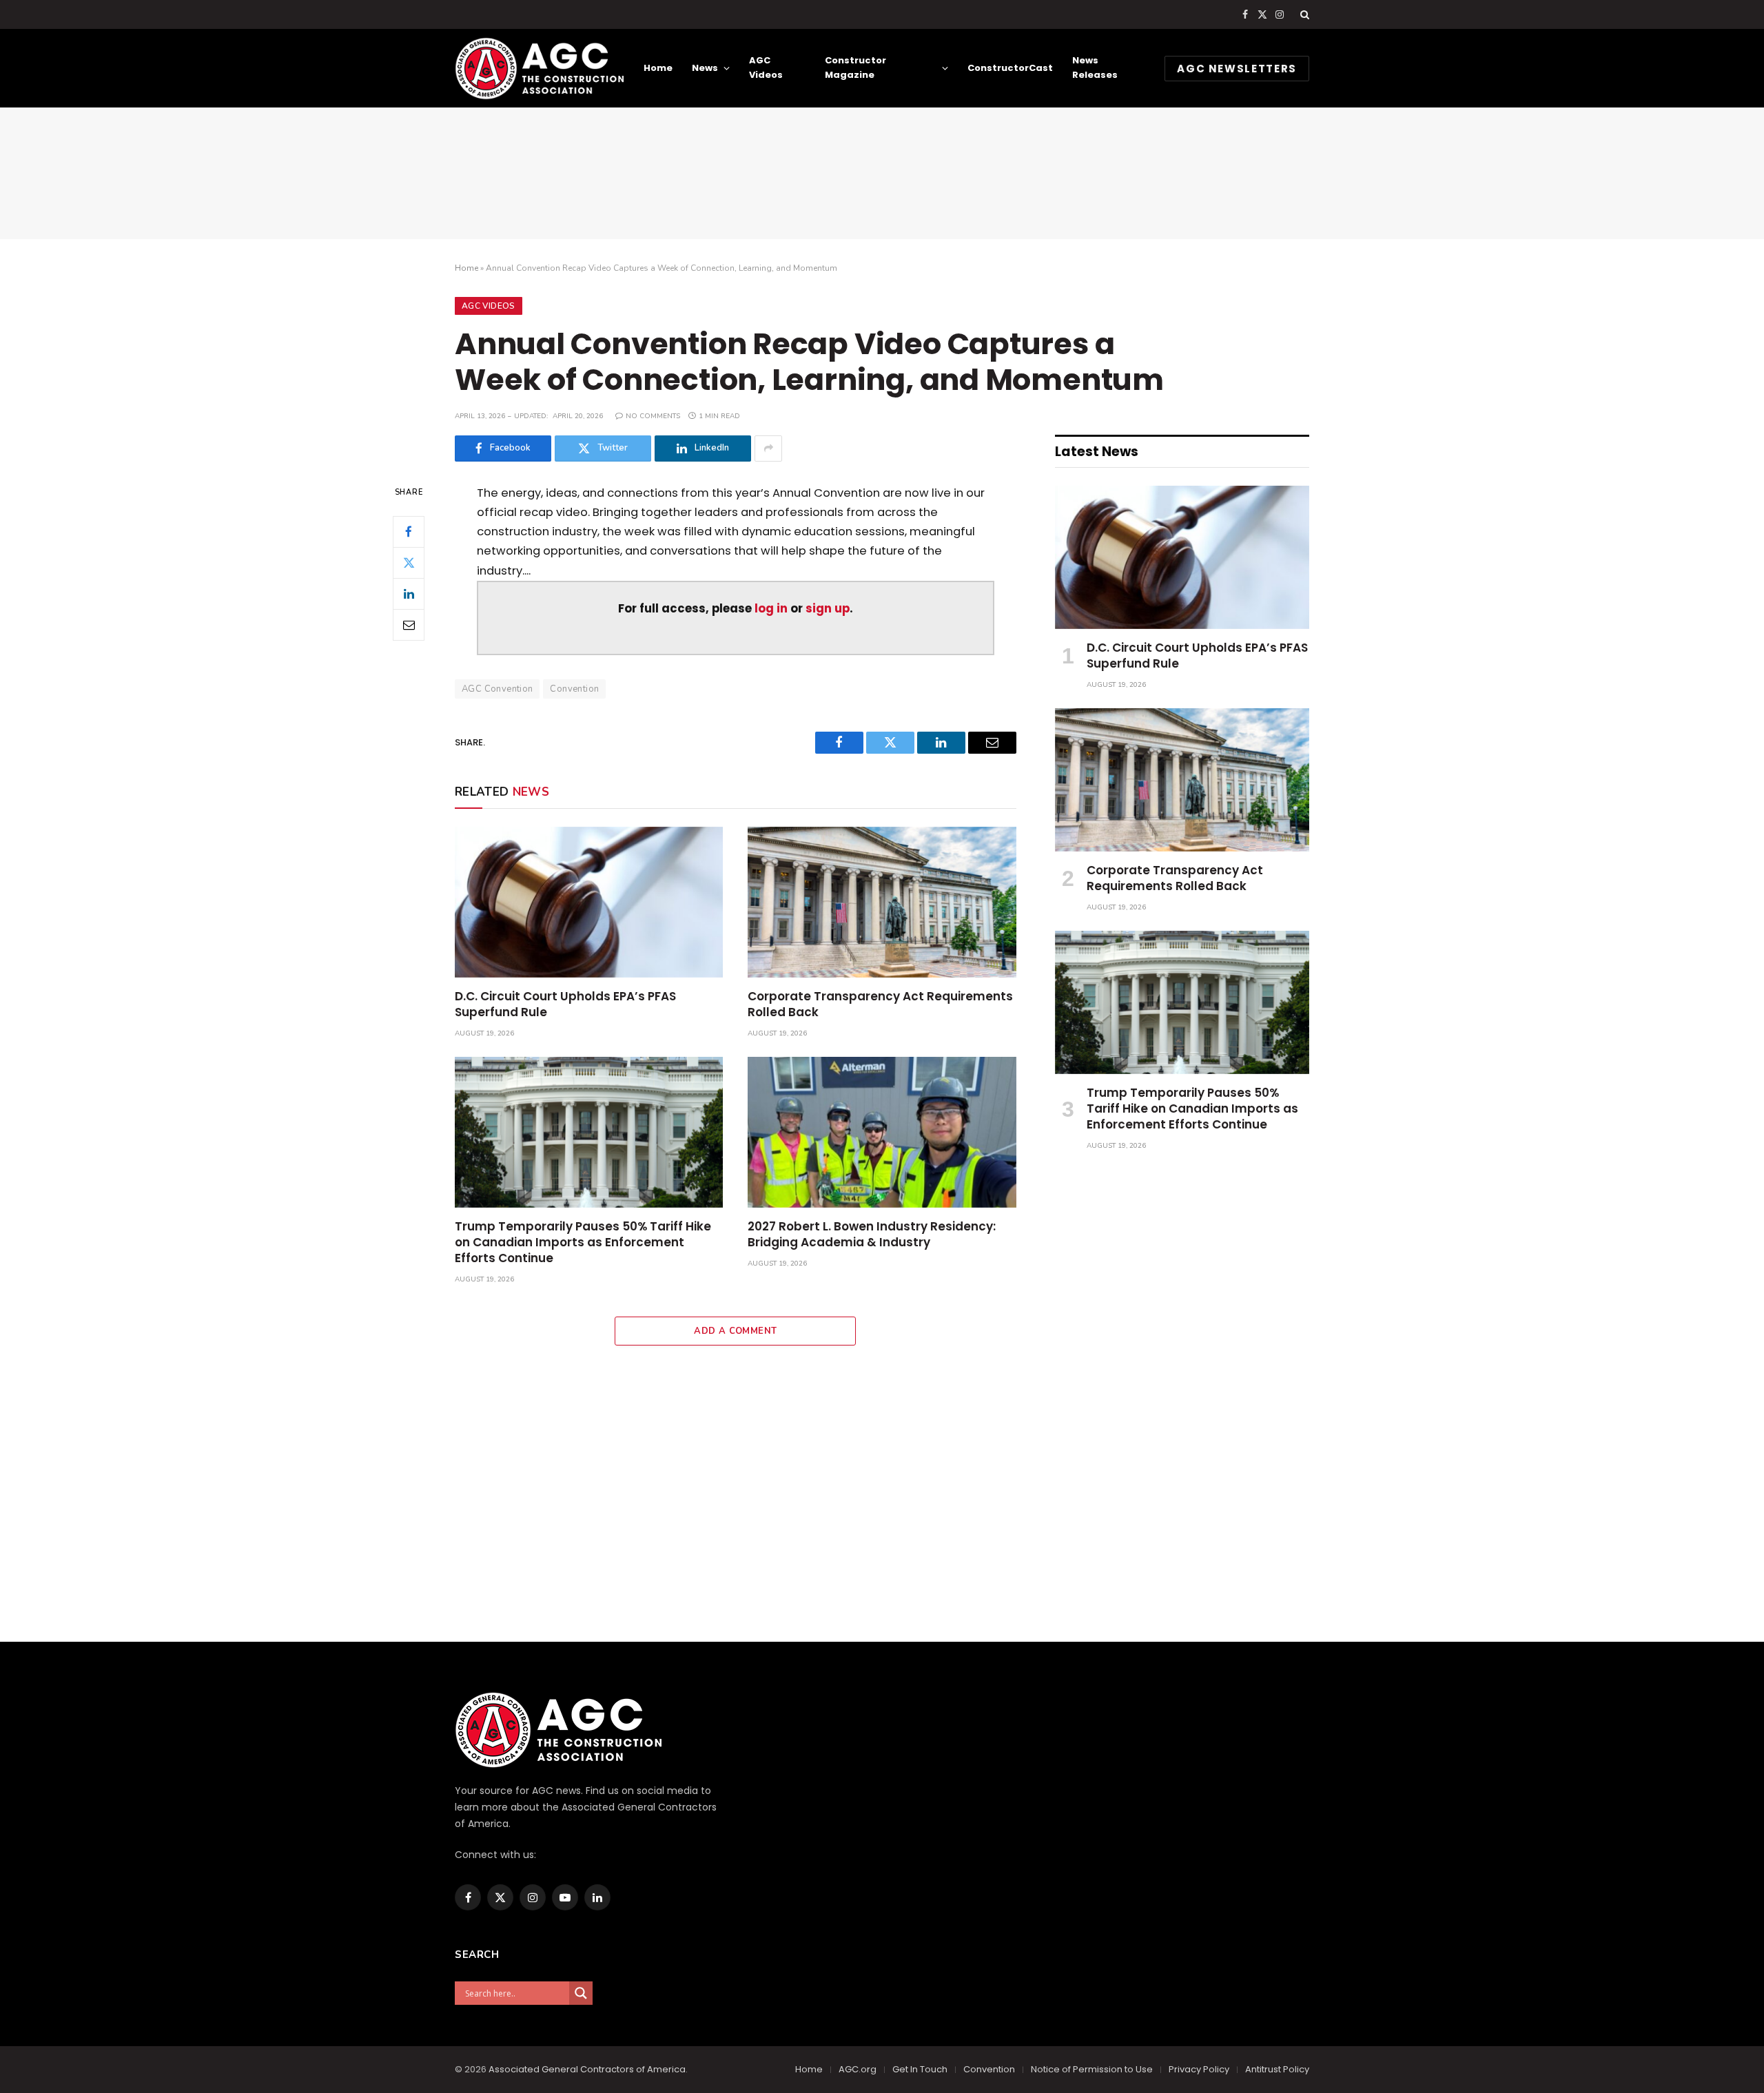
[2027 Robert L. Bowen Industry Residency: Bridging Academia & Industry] (882, 1132)
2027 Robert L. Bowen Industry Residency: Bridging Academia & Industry (872, 1235)
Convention (574, 689)
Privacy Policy (1199, 2069)
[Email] (409, 624)
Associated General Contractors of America (587, 2069)
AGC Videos (766, 68)
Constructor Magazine (855, 68)
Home (658, 68)
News (705, 68)
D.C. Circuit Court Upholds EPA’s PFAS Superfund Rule (565, 1004)
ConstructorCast (1010, 68)
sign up (828, 609)
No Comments (653, 416)
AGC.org (858, 2069)
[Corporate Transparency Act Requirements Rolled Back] (882, 902)
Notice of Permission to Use (1092, 2069)
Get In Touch (920, 2069)
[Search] (1303, 14)
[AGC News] (539, 68)
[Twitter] (409, 562)
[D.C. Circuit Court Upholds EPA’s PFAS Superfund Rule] (589, 902)
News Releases (1095, 68)
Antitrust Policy (1277, 2069)
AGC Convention (497, 689)
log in (771, 609)
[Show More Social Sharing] (768, 448)
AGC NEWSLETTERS (1237, 69)
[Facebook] (409, 531)
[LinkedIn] (409, 593)
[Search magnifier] (581, 1993)
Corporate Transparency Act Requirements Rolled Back (880, 1004)
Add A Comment (735, 1331)
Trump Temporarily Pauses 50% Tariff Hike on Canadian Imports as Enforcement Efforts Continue (583, 1243)
